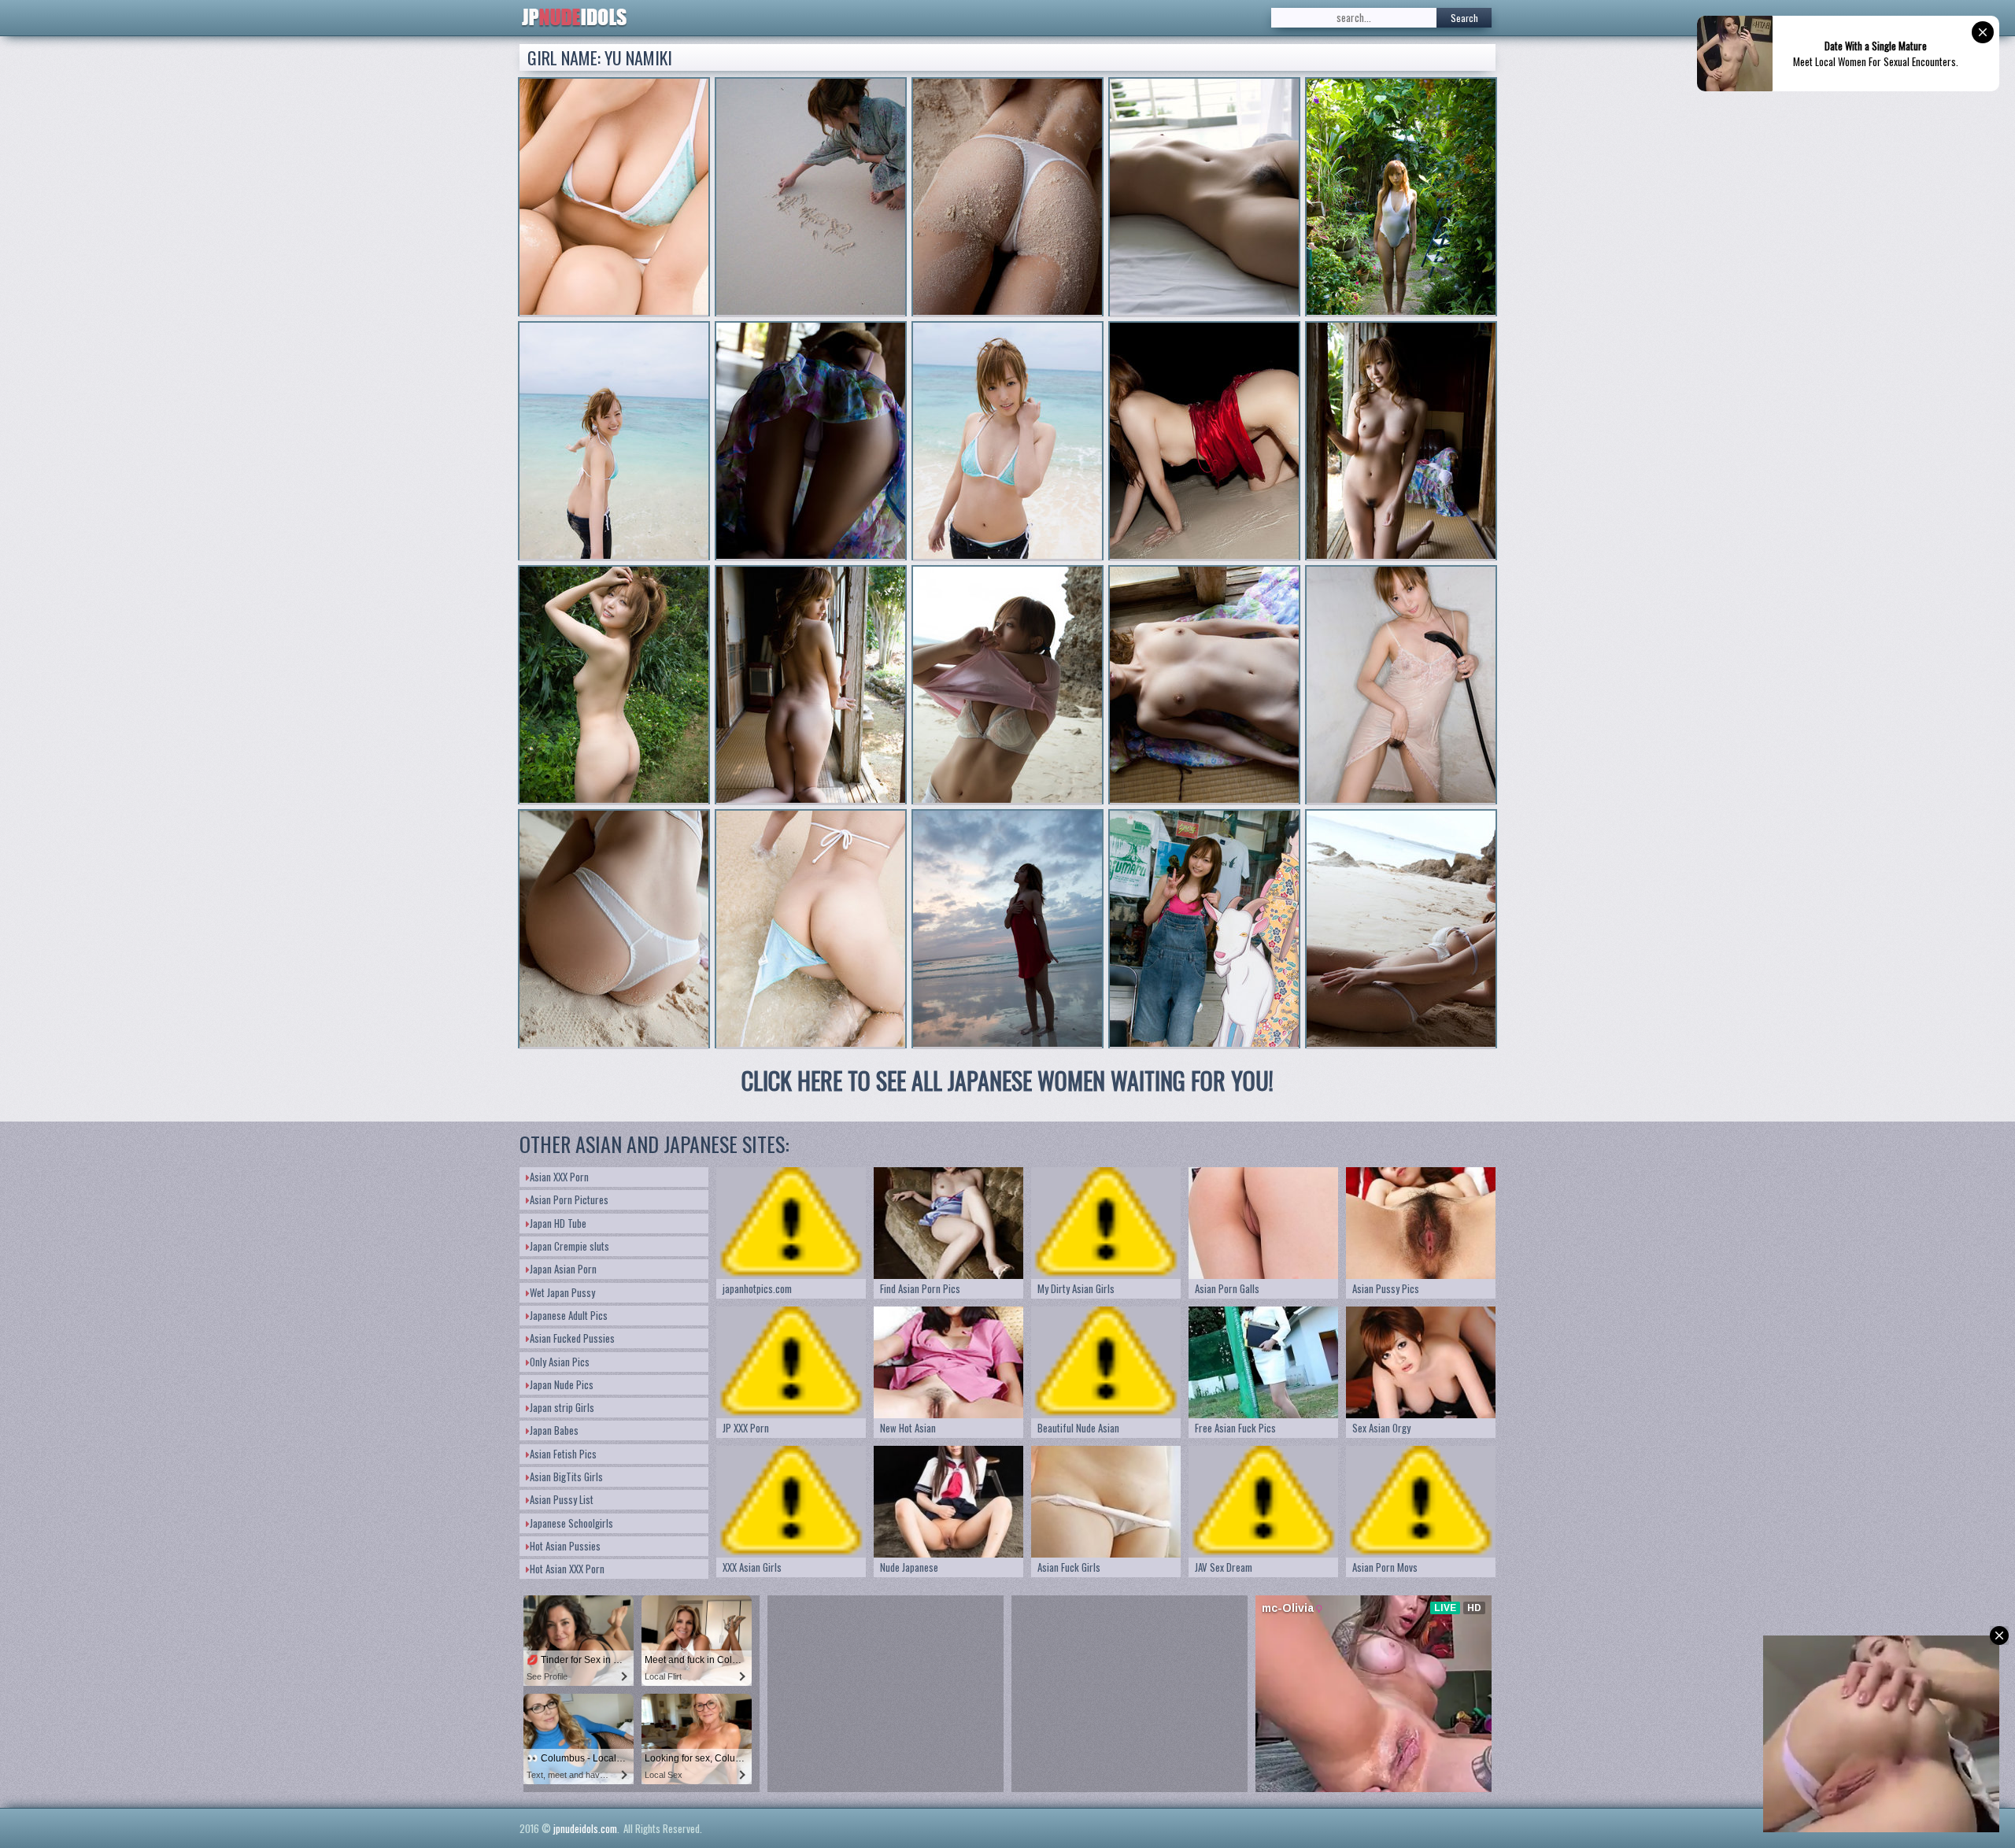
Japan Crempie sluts (569, 1246)
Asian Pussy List (562, 1499)
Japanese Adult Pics (569, 1315)
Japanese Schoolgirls (571, 1523)
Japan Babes (554, 1430)
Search (1464, 18)
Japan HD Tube (558, 1223)
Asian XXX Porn (559, 1177)
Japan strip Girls (562, 1407)
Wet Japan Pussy (562, 1292)
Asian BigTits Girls (566, 1477)
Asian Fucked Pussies (572, 1338)
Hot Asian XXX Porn (567, 1569)
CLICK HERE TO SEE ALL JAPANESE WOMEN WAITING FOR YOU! (1007, 1080)
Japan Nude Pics (562, 1384)
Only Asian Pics (560, 1362)
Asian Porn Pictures (569, 1199)
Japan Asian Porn (563, 1269)
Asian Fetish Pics (563, 1454)
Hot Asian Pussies (565, 1546)
